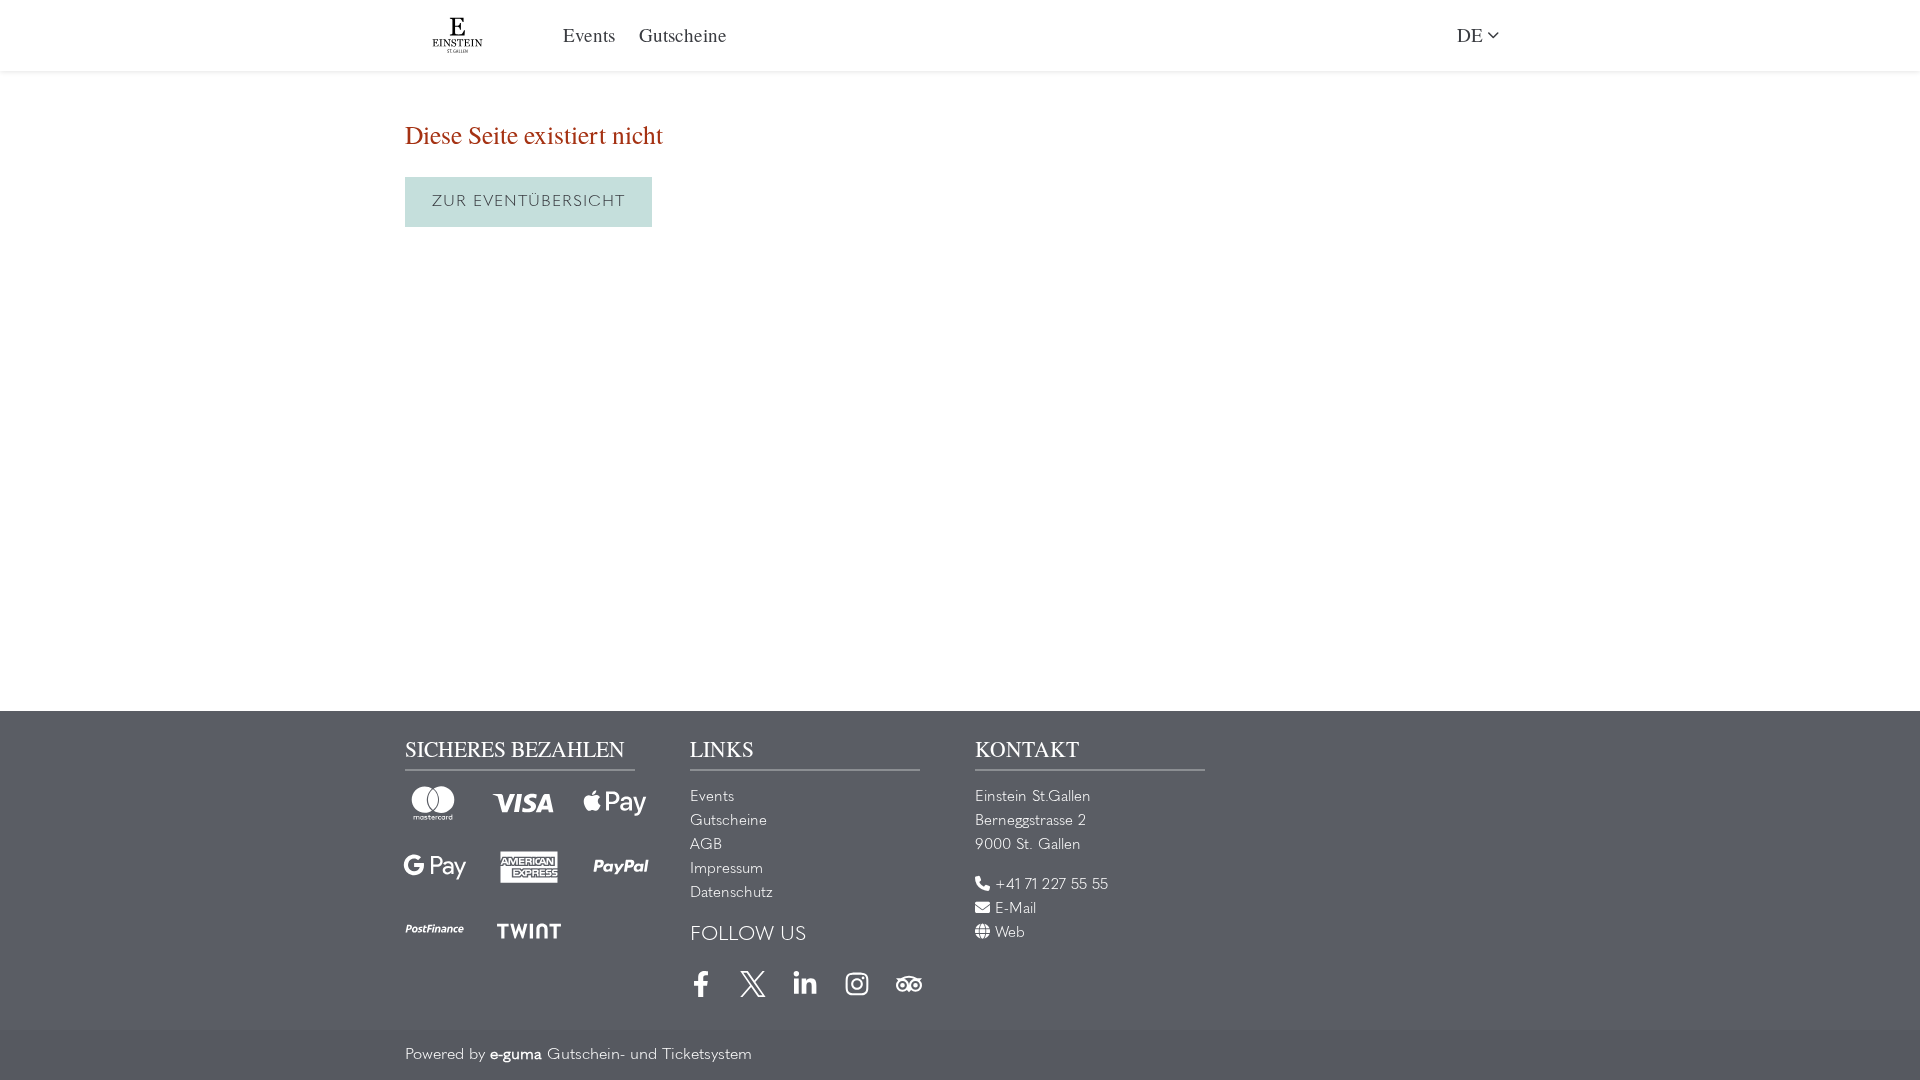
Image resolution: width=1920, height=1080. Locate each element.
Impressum (726, 869)
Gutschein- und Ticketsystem (621, 1055)
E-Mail (1013, 909)
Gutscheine (683, 34)
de (1470, 34)
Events (589, 34)
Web (1007, 933)
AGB (706, 845)
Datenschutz (731, 893)
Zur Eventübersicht (528, 202)
